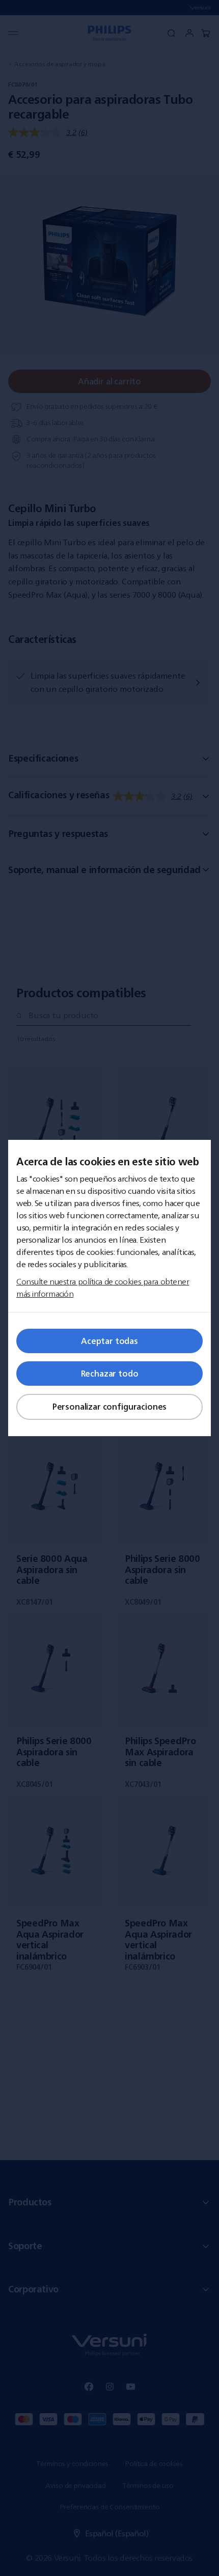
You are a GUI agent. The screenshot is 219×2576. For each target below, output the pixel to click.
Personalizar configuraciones (110, 1407)
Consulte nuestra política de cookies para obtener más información (103, 1287)
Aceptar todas (109, 1341)
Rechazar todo (110, 1374)
